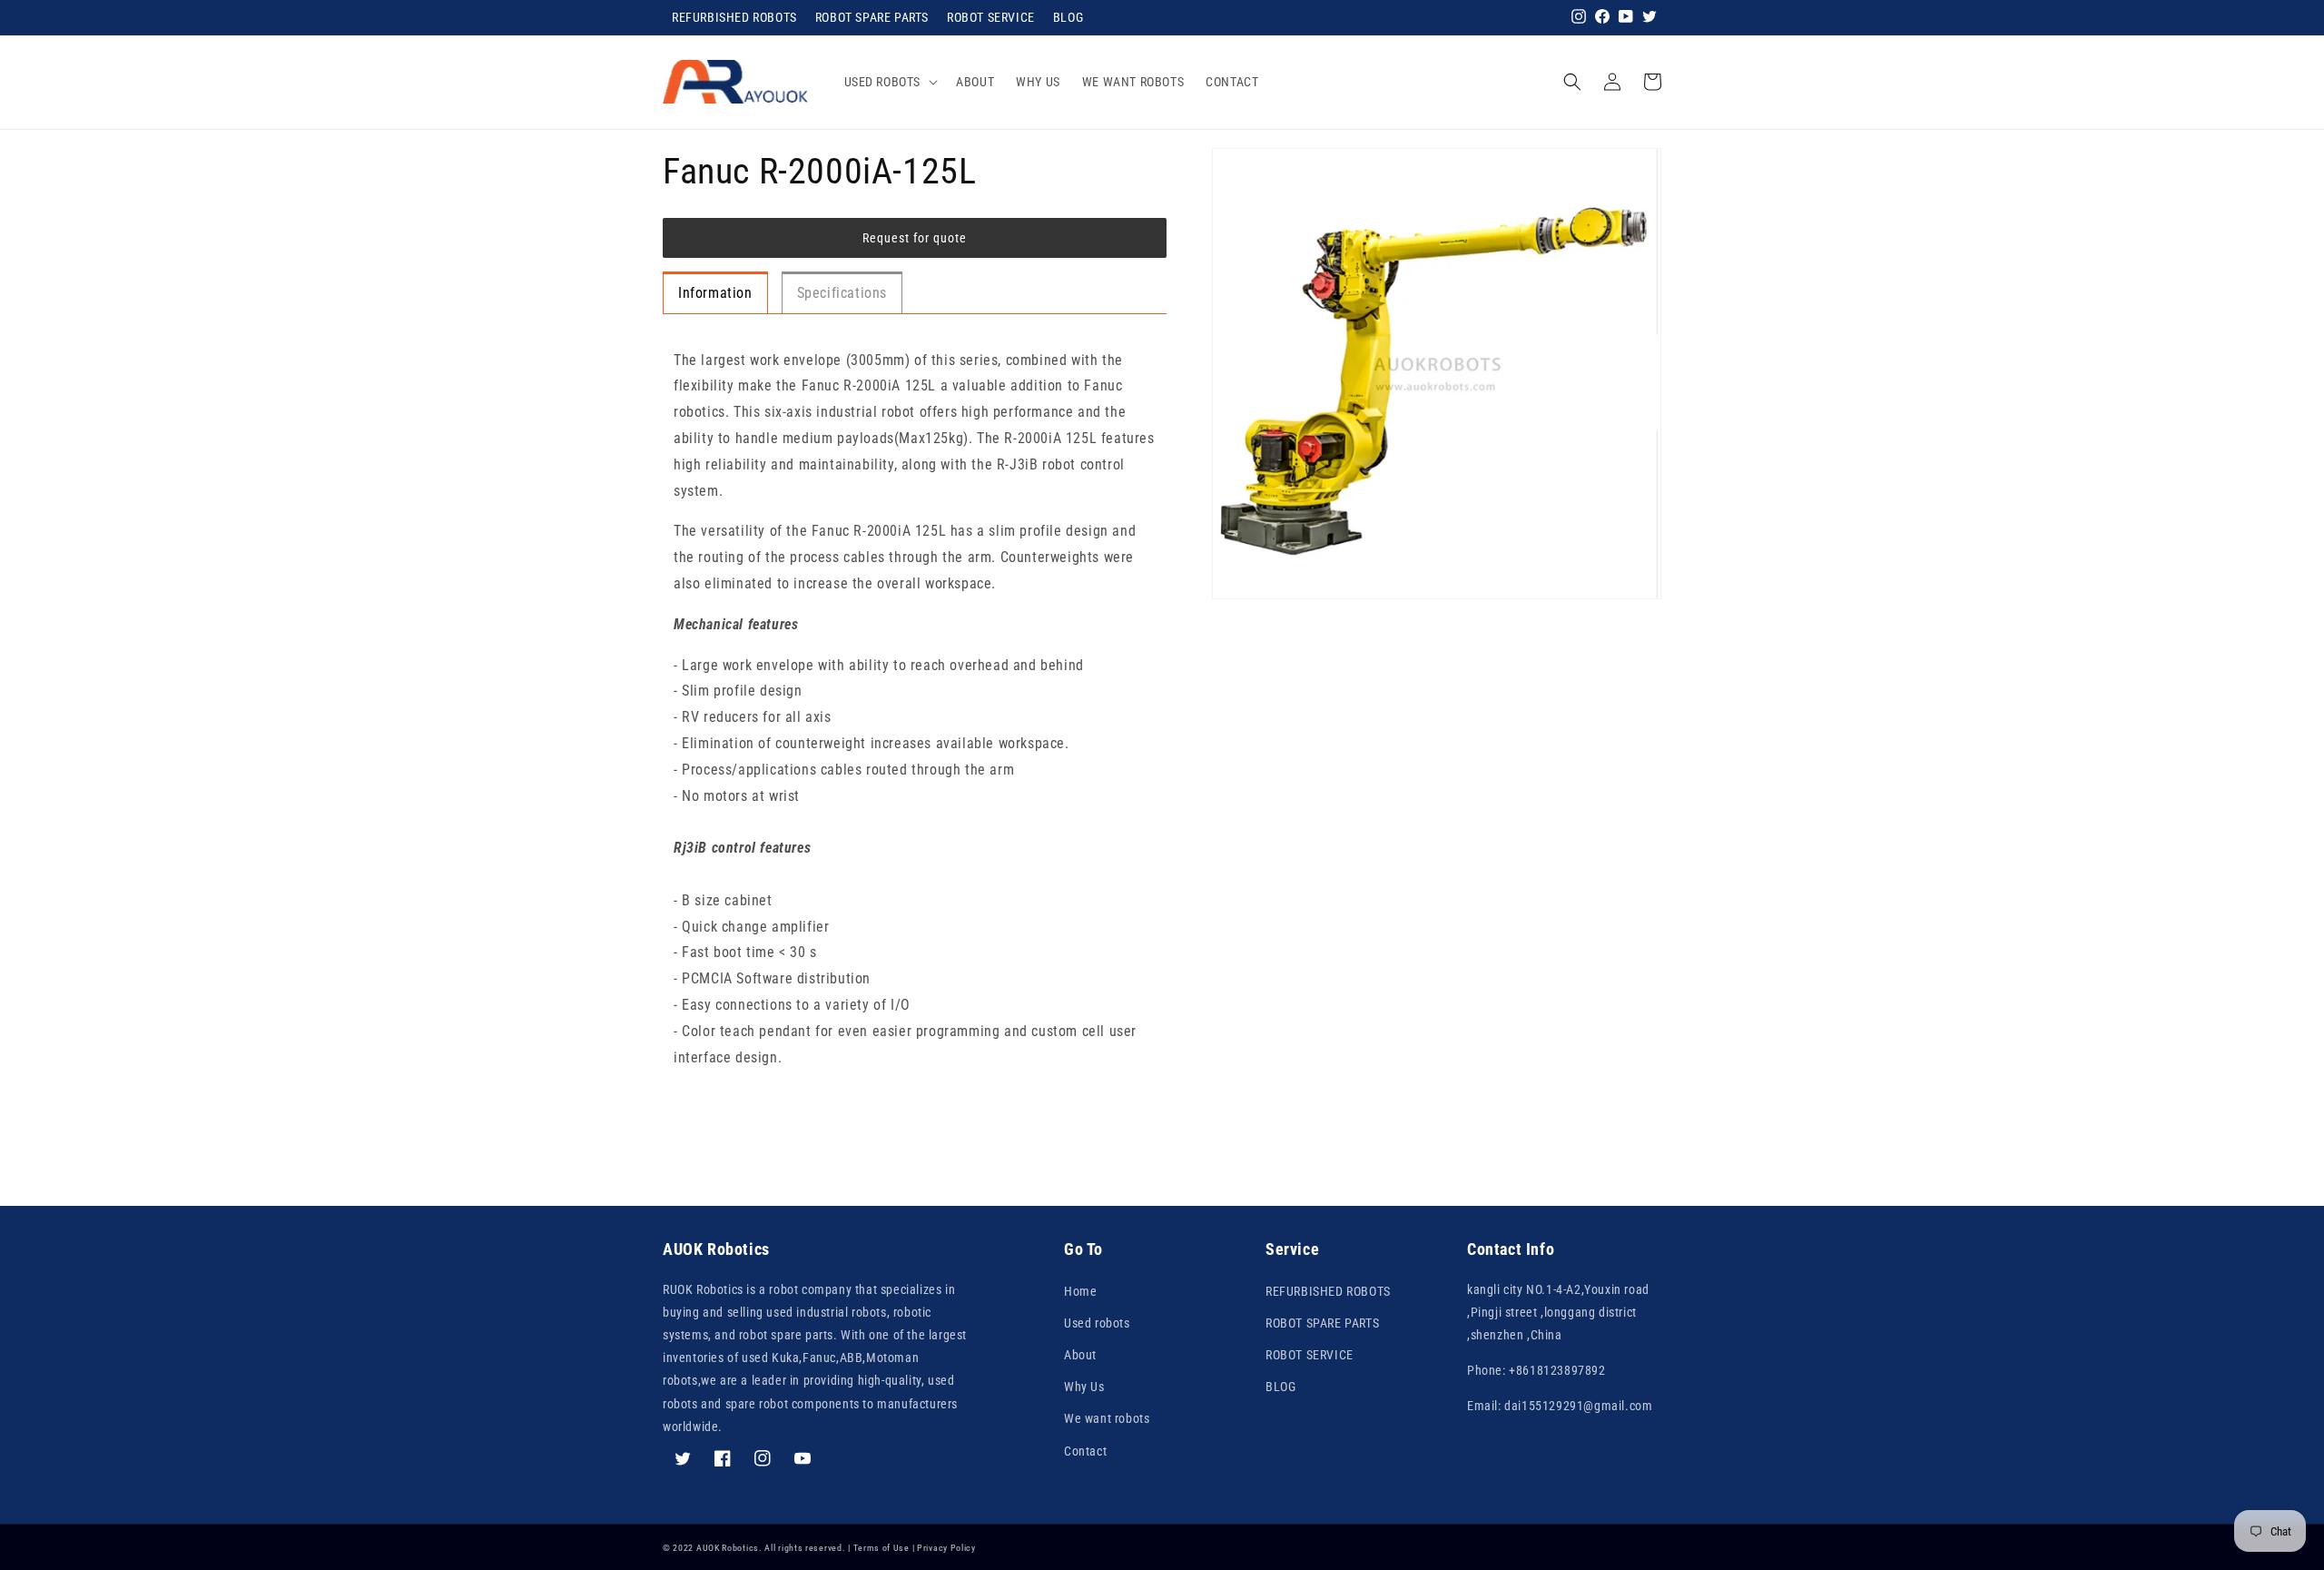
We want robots (1107, 1418)
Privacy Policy (946, 1548)
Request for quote (915, 238)
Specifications (842, 293)
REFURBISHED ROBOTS (734, 17)
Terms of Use (881, 1548)
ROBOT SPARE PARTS (872, 17)
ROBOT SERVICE (991, 17)
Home (1080, 1291)
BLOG (1068, 17)
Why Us (1084, 1387)
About (1080, 1355)
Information (715, 293)
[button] (890, 82)
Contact (1085, 1451)
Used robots (1097, 1323)
